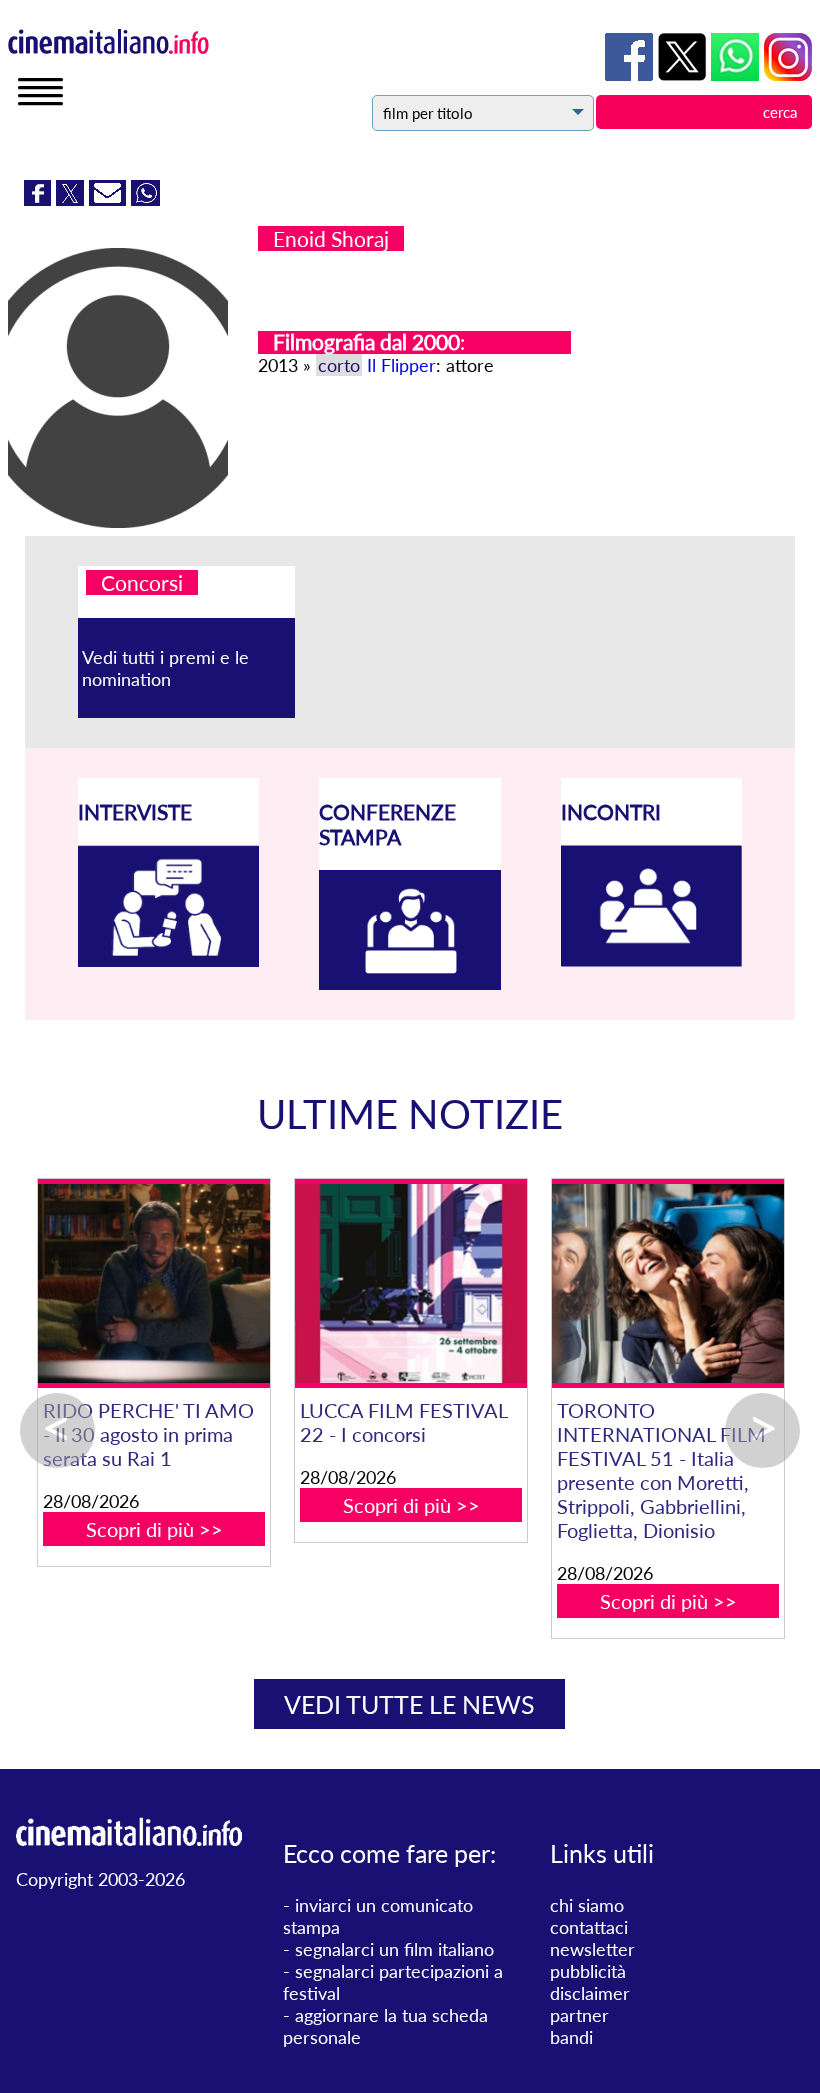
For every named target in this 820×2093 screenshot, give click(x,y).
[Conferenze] (410, 983)
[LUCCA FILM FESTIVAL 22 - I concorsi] (410, 1283)
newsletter (592, 1949)
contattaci (589, 1927)
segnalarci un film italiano (394, 1949)
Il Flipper (401, 365)
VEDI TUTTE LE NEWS (409, 1704)
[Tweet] (72, 199)
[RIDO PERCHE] (153, 1283)
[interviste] (169, 960)
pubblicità (588, 1971)
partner (579, 2015)
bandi (571, 2037)
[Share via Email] (110, 199)
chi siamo (587, 1905)
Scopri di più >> (154, 1529)
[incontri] (652, 960)
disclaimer (590, 1993)
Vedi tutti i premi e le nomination (165, 668)
